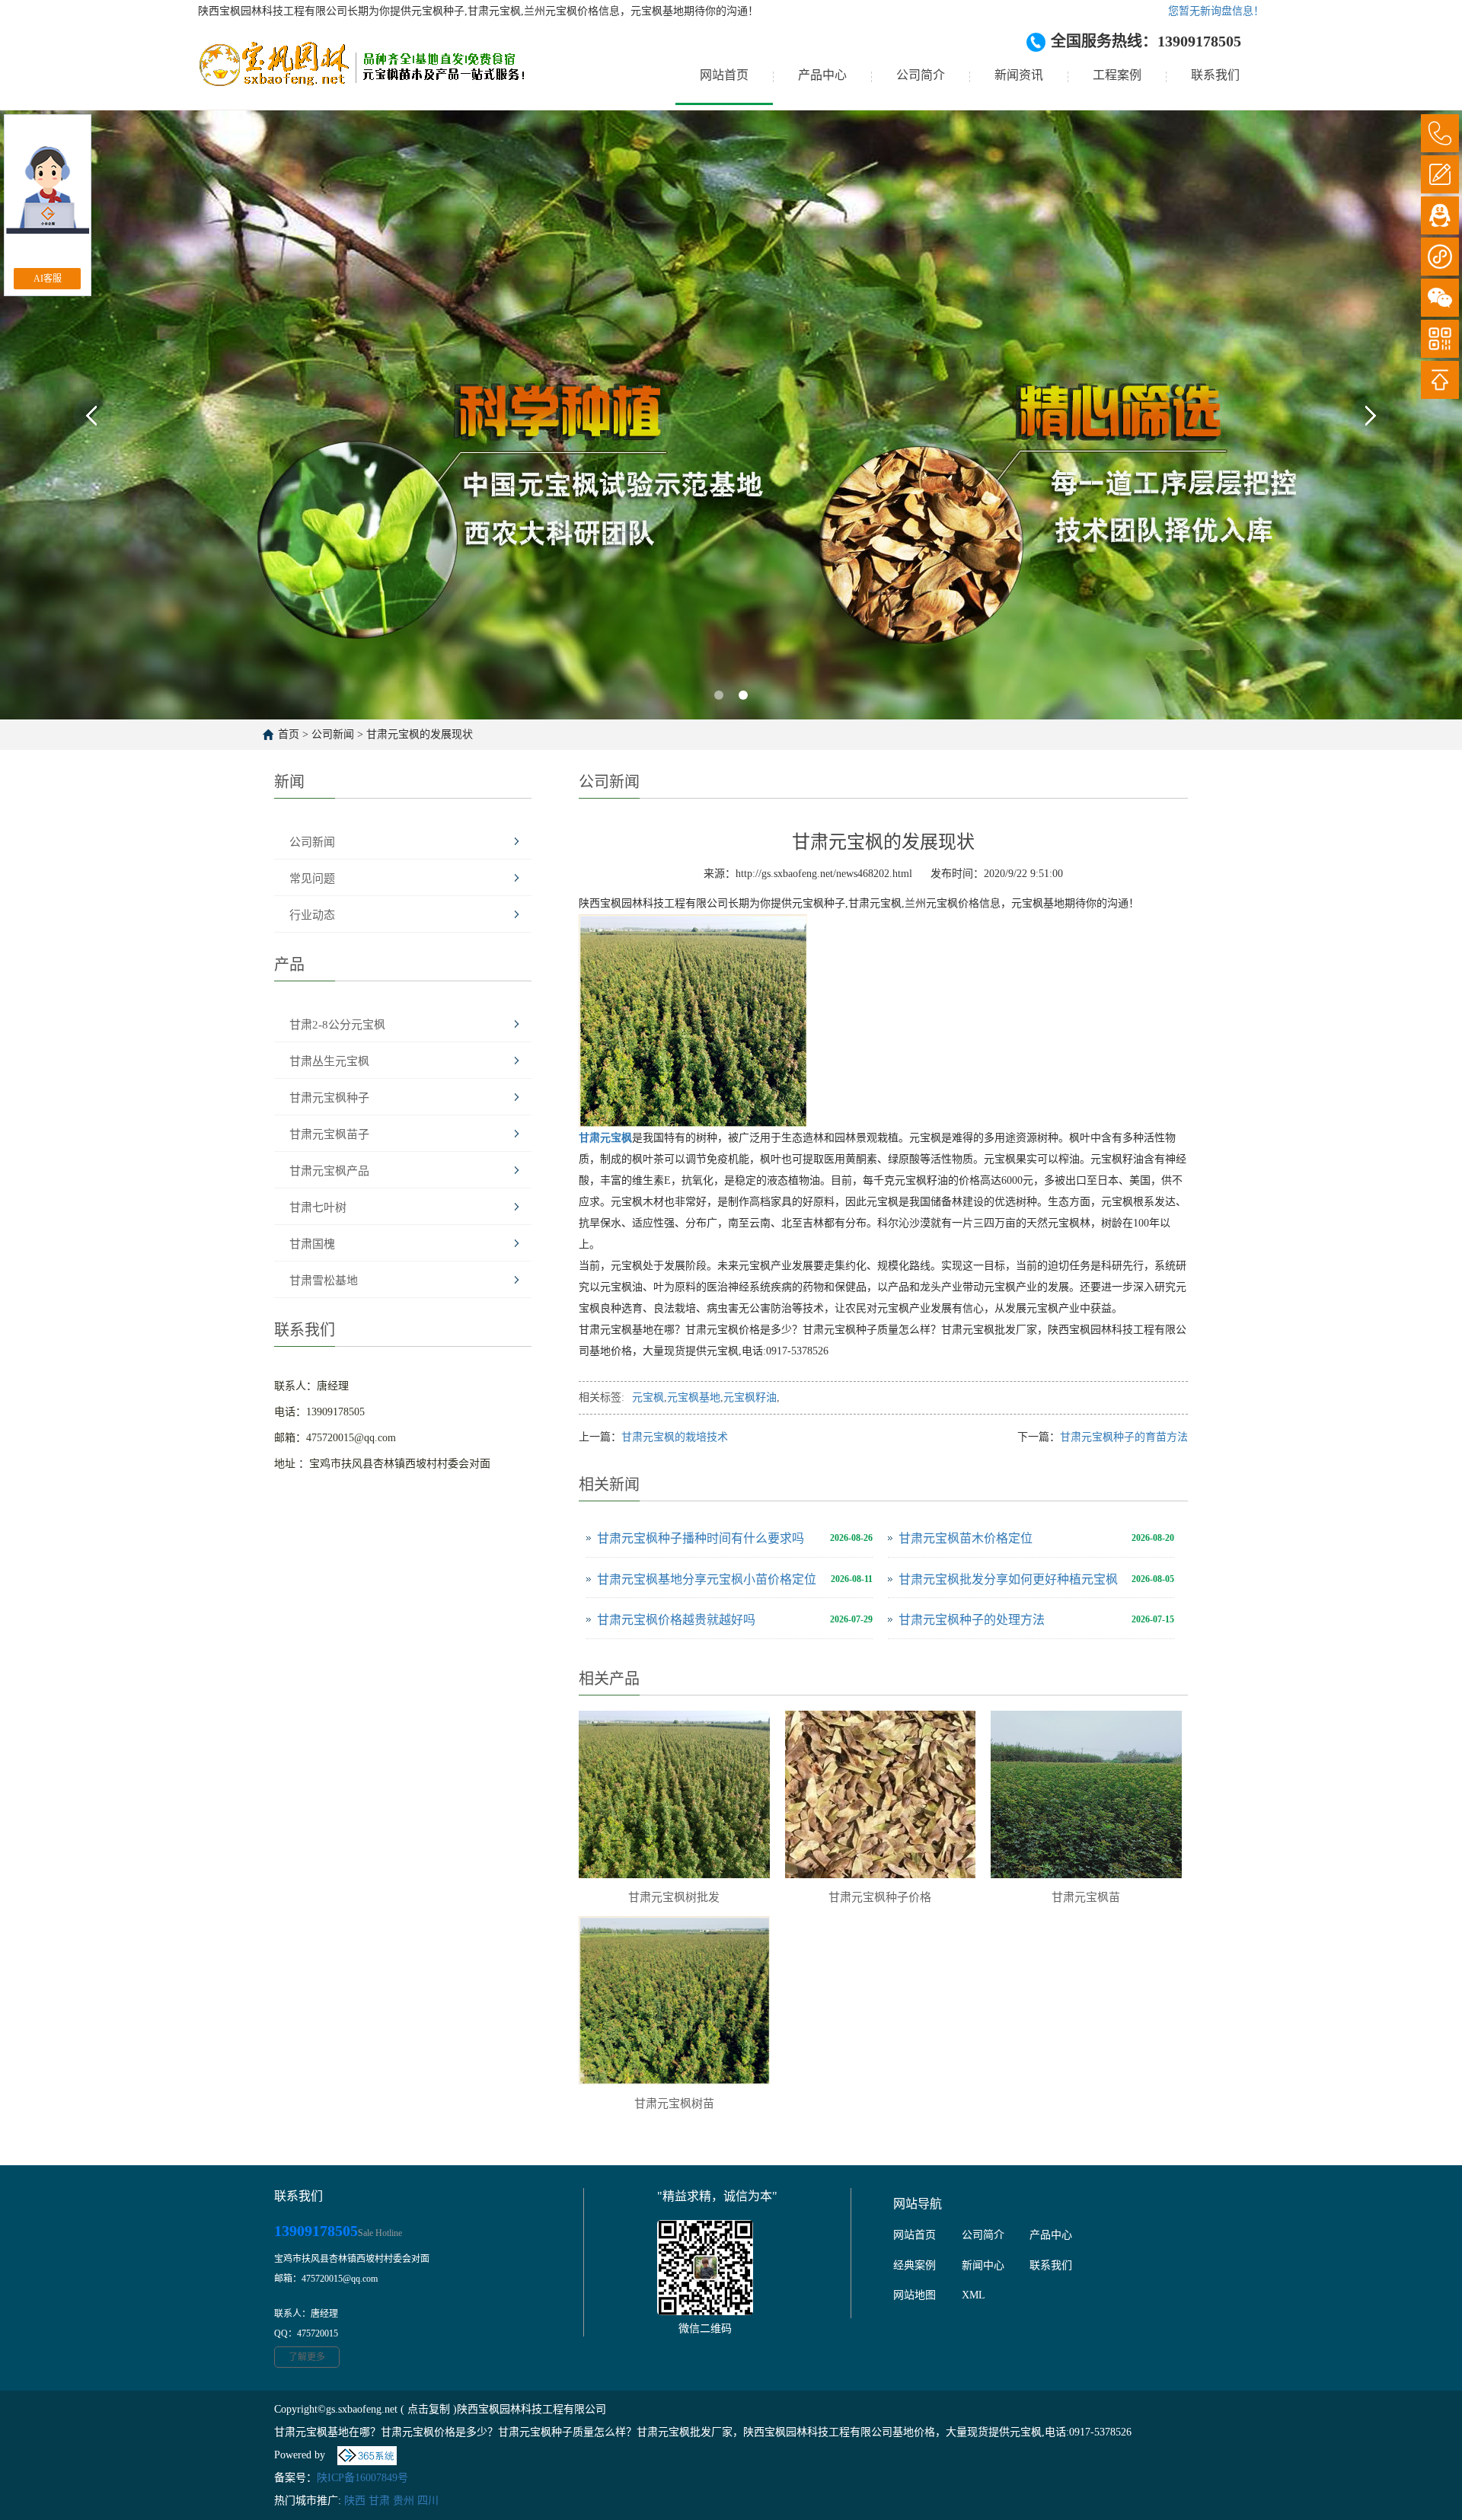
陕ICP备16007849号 (362, 2478)
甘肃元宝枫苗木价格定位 (966, 1538)
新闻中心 (983, 2265)
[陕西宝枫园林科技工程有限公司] (361, 75)
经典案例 (915, 2265)
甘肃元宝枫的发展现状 (420, 734)
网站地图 (915, 2295)
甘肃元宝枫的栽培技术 (675, 1437)
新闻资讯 (1019, 75)
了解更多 (307, 2357)
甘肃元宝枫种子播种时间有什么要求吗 (701, 1538)
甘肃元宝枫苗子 (329, 1134)
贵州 (404, 2501)
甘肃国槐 (312, 1244)
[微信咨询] (1440, 298)
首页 (289, 734)
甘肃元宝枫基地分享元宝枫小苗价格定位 (707, 1579)
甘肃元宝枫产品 (329, 1171)
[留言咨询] (1440, 174)
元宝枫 (648, 1397)
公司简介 (921, 75)
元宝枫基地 (694, 1397)
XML (974, 2295)
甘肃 (379, 2501)
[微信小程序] (1440, 257)
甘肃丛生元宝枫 (329, 1061)
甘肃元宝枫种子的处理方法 (972, 1620)
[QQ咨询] (1440, 215)
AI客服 (48, 279)
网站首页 (724, 75)
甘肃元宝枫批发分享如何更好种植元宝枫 (1008, 1579)
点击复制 (429, 2409)
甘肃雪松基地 (324, 1281)
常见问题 (312, 879)
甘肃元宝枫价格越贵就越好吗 (676, 1620)
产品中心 (822, 75)
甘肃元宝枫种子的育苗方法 (1124, 1437)
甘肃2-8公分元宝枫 (337, 1025)
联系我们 (1215, 75)
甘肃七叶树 (318, 1207)
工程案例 (1117, 75)
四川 (428, 2501)
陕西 (355, 2501)
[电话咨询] (1440, 133)
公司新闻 (333, 734)
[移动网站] (1440, 339)
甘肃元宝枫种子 (329, 1098)
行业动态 (312, 915)
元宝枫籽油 (750, 1397)
